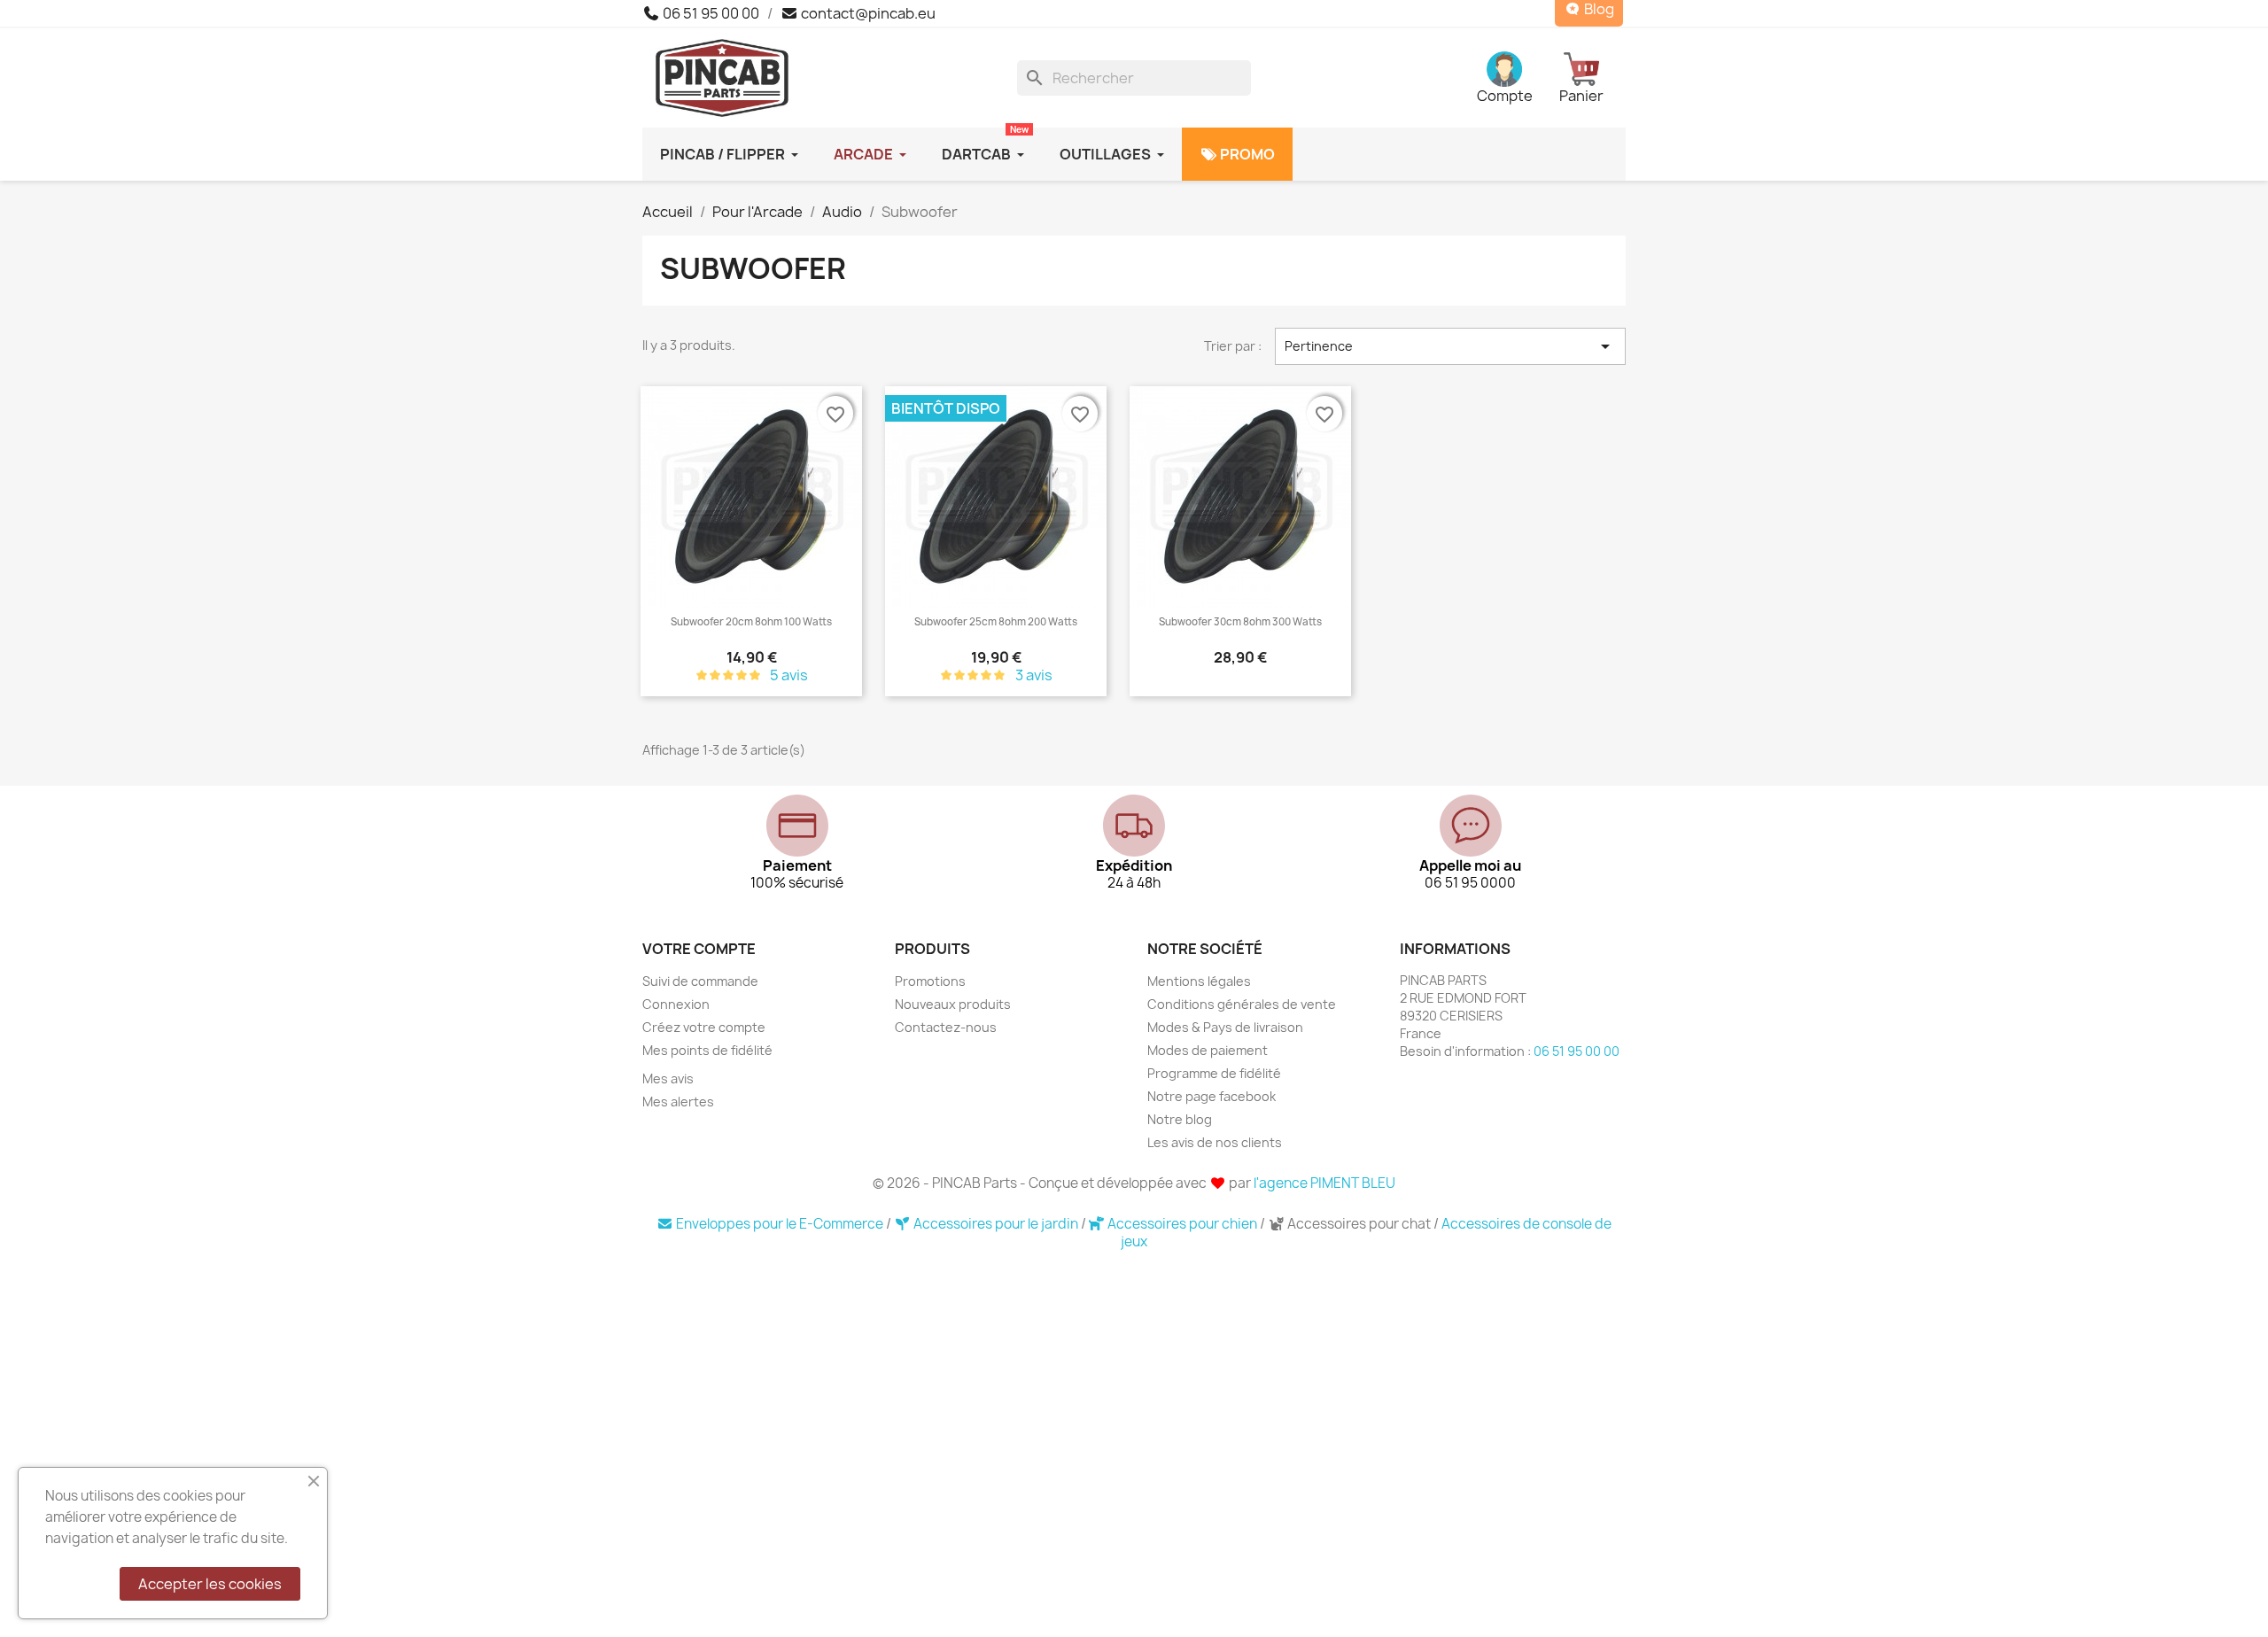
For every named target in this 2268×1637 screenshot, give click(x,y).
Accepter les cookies (210, 1584)
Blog (1598, 9)
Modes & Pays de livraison (1225, 1027)
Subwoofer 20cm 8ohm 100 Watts (751, 622)
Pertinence (1450, 346)
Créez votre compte (704, 1027)
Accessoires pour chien (1182, 1224)
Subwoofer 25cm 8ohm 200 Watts (996, 622)
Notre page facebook (1212, 1096)
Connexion (676, 1004)
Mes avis (668, 1078)
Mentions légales (1199, 981)
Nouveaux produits (953, 1004)
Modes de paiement (1208, 1050)
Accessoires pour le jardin (996, 1224)
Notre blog (1180, 1119)
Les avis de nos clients (1215, 1142)
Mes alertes (678, 1102)
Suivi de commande (700, 981)
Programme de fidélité (1214, 1073)
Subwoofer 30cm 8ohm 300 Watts (1240, 622)
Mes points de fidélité (707, 1050)
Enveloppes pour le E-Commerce (780, 1224)
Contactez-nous (946, 1027)
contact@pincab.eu (867, 13)
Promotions (930, 981)
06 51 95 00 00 (710, 13)
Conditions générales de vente (1242, 1004)
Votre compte (699, 949)
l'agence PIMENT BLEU (1324, 1183)
